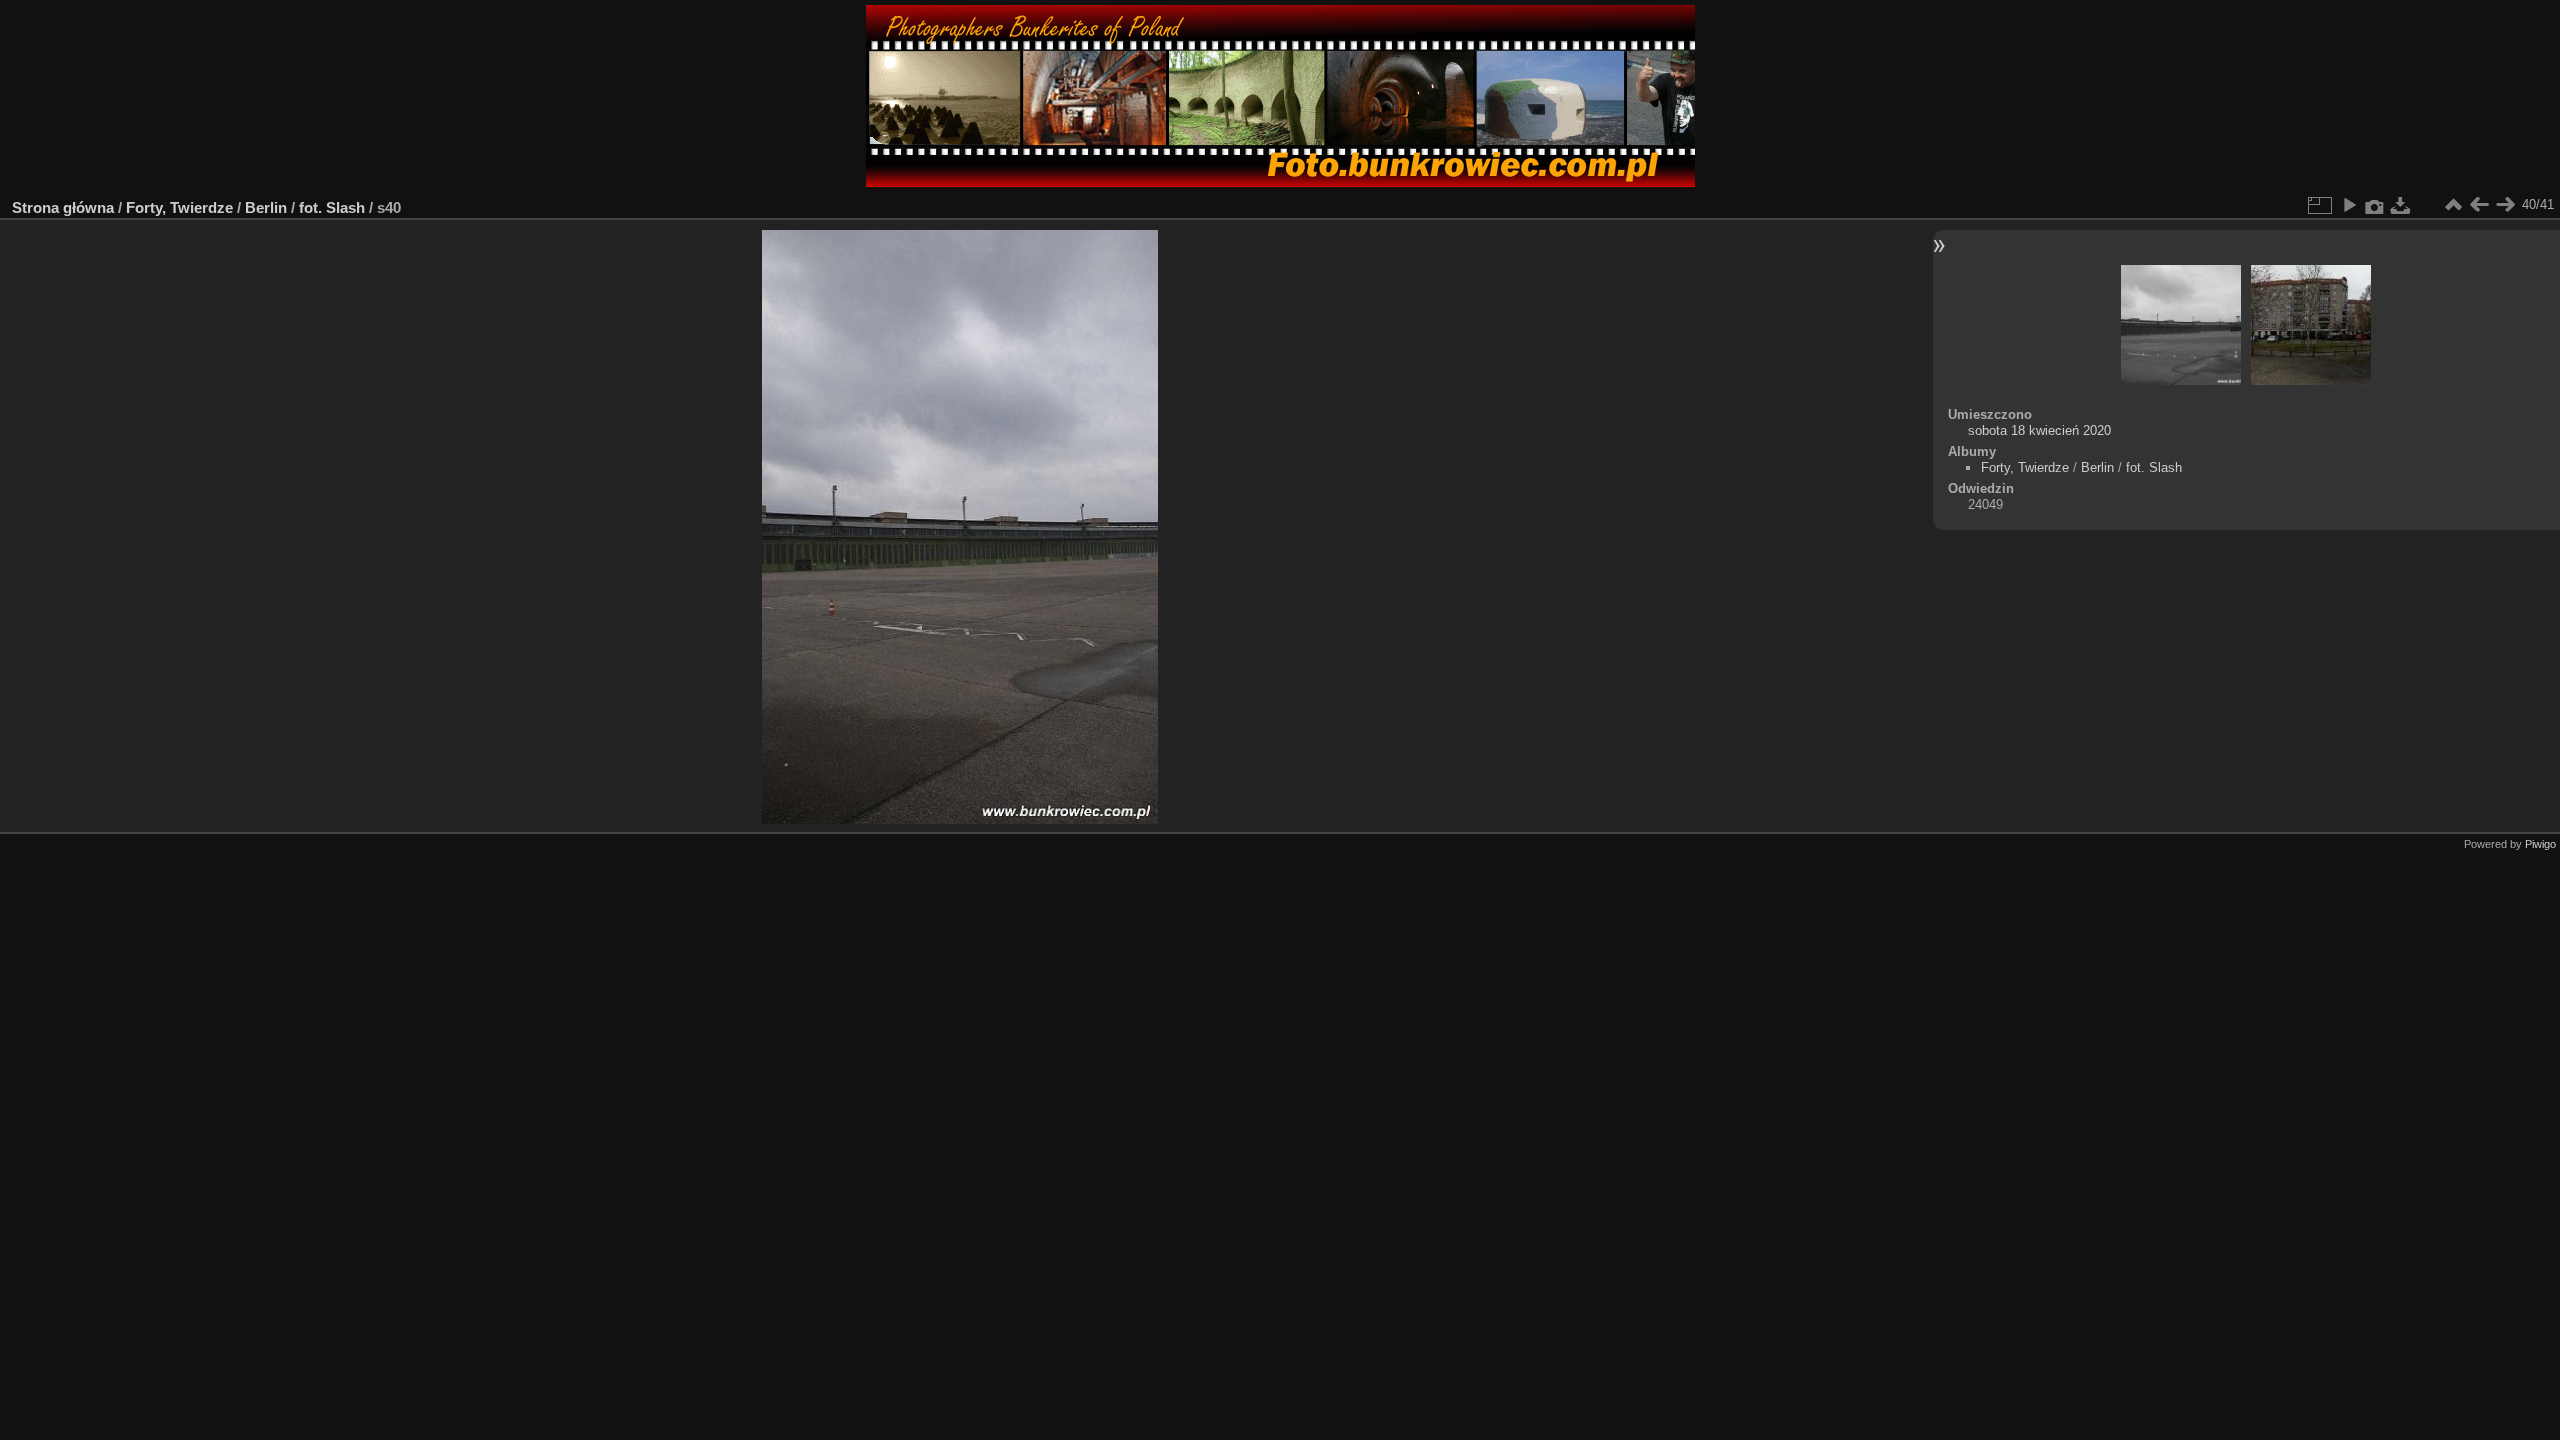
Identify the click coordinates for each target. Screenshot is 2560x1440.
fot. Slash (332, 207)
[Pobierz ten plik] (2401, 205)
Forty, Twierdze (179, 207)
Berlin (266, 207)
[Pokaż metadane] (2375, 205)
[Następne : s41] (2505, 205)
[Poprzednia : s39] (2479, 205)
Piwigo (2540, 844)
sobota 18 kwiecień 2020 (2039, 430)
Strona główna (63, 207)
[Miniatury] (2453, 205)
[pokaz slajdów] (2349, 205)
